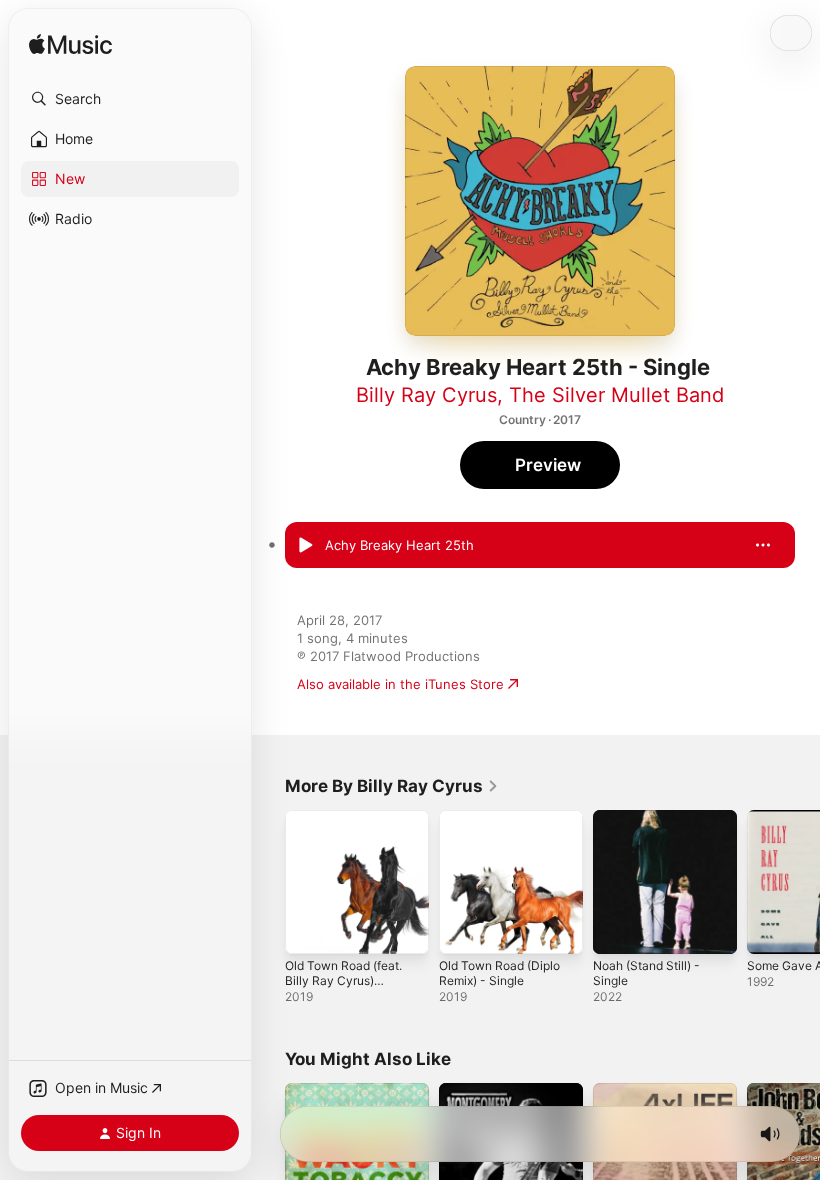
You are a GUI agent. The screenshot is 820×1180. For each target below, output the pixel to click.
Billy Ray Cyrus (426, 395)
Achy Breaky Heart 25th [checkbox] (399, 545)
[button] (130, 99)
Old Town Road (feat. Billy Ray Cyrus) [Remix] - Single (343, 980)
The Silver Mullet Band (616, 395)
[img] (70, 45)
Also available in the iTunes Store (400, 684)
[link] (392, 786)
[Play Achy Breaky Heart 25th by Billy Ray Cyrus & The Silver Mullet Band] (305, 545)
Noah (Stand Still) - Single (646, 973)
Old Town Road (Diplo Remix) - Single (499, 973)
